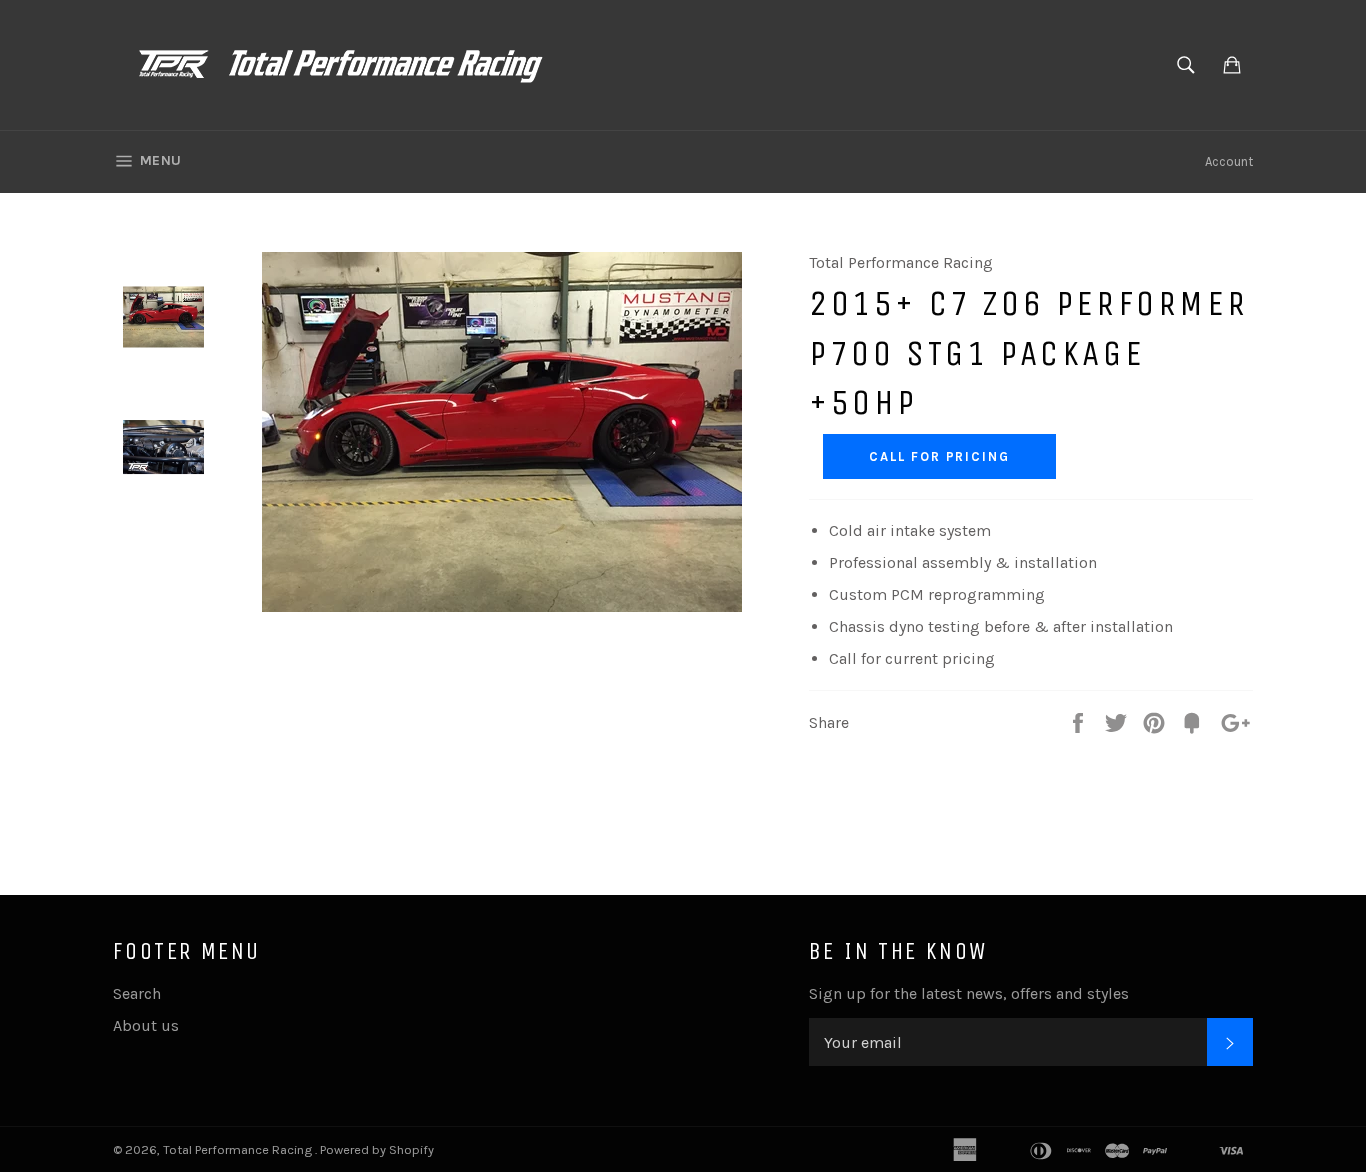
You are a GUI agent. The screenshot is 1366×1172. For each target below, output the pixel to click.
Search (137, 993)
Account (1229, 161)
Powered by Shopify (377, 1149)
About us (146, 1025)
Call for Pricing (939, 456)
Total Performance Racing (239, 1149)
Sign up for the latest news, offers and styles (969, 993)
